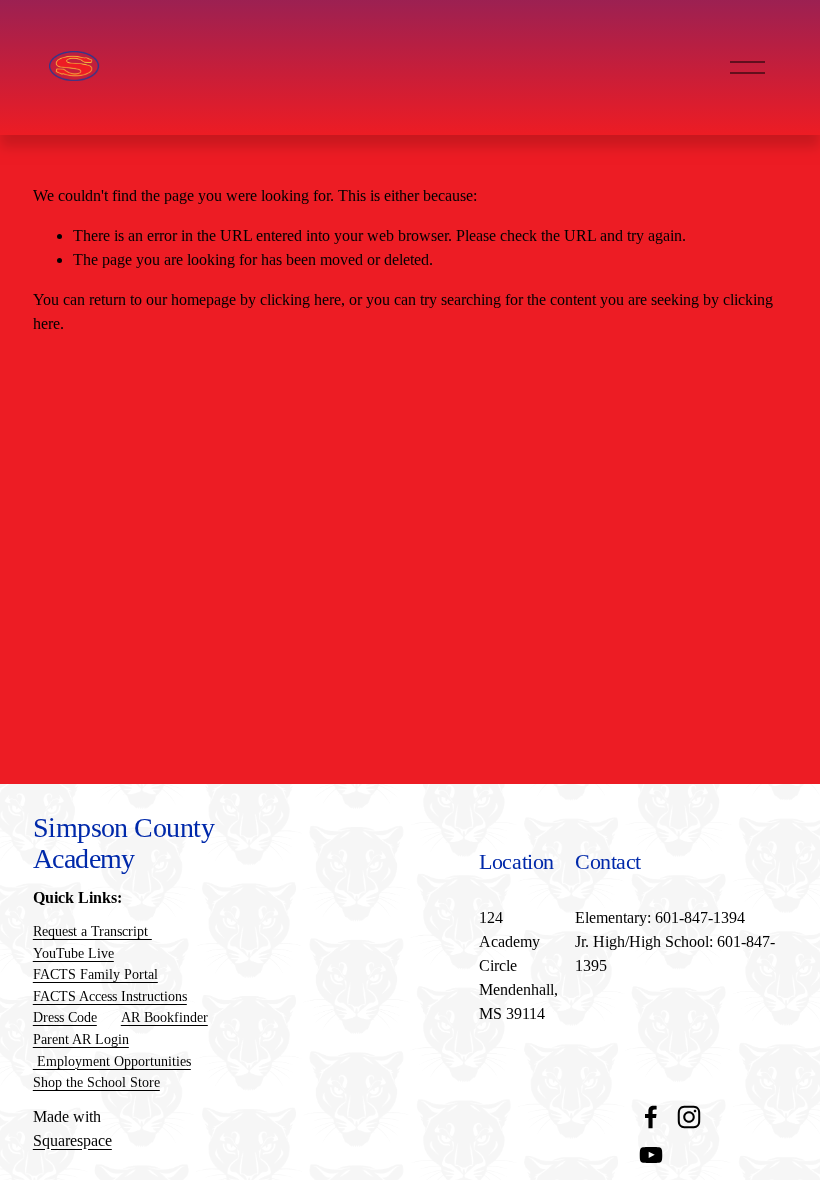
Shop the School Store (96, 1082)
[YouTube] (651, 1155)
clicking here (300, 299)
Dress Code (65, 1017)
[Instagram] (689, 1117)
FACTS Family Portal (95, 974)
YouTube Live (73, 953)
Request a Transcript (92, 931)
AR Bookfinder (164, 1017)
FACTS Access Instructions (110, 996)
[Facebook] (651, 1117)
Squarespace (72, 1140)
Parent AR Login (81, 1039)
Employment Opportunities (112, 1061)
